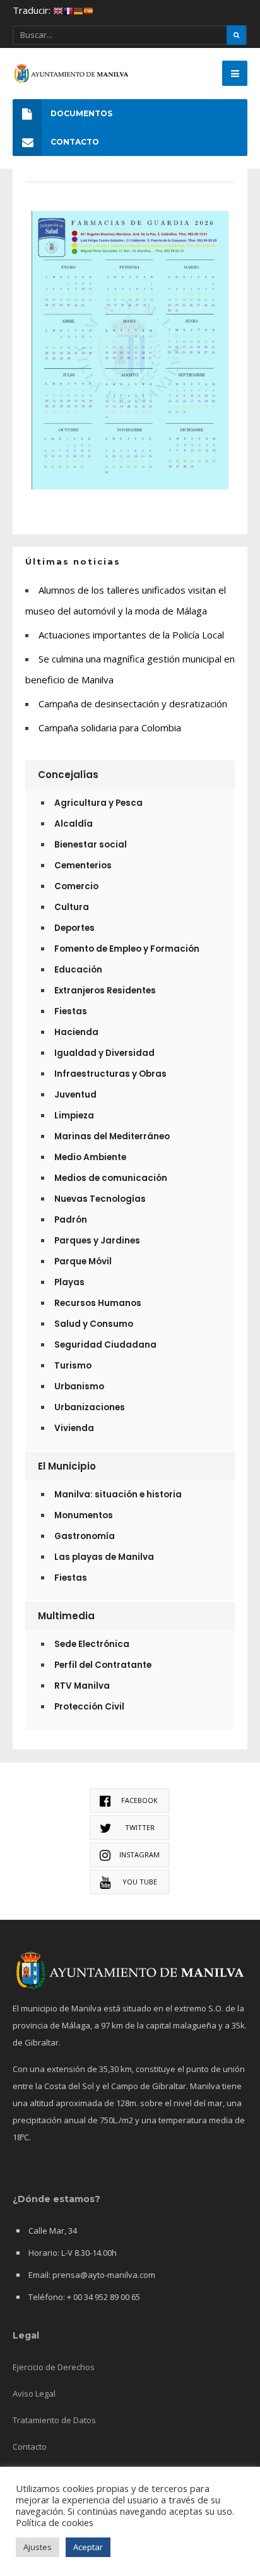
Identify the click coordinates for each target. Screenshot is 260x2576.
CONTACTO (75, 142)
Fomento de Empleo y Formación (127, 949)
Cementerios (83, 866)
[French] (68, 10)
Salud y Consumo (94, 1324)
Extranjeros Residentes (105, 991)
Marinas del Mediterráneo (112, 1136)
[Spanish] (88, 10)
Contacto (30, 2447)
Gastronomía (85, 1536)
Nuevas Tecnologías (100, 1199)
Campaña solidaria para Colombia (110, 728)
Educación (78, 970)
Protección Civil (89, 1707)
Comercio (76, 886)
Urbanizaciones (90, 1407)
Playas (69, 1282)
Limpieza (74, 1116)
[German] (78, 10)
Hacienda (76, 1032)
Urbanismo (79, 1387)
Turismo (73, 1366)
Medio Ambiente (90, 1157)
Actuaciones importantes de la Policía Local (131, 635)
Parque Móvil (83, 1261)
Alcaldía (74, 824)
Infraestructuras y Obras (110, 1074)
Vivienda (74, 1428)
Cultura (72, 907)
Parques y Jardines (97, 1241)
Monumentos (84, 1515)
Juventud (75, 1095)
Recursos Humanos (98, 1303)
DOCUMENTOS (81, 113)
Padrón (71, 1220)
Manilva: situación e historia (118, 1495)
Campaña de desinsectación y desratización (133, 704)
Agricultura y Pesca (98, 803)
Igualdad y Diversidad (104, 1053)
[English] (58, 10)
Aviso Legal (34, 2393)
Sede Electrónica (92, 1644)
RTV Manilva (82, 1686)
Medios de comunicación (111, 1178)
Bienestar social (91, 845)
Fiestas (71, 1011)
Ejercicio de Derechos (54, 2367)
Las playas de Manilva (104, 1557)
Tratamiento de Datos (54, 2420)
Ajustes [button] (38, 2547)
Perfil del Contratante (103, 1665)
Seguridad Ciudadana (105, 1345)
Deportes (74, 928)
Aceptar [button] (88, 2547)
